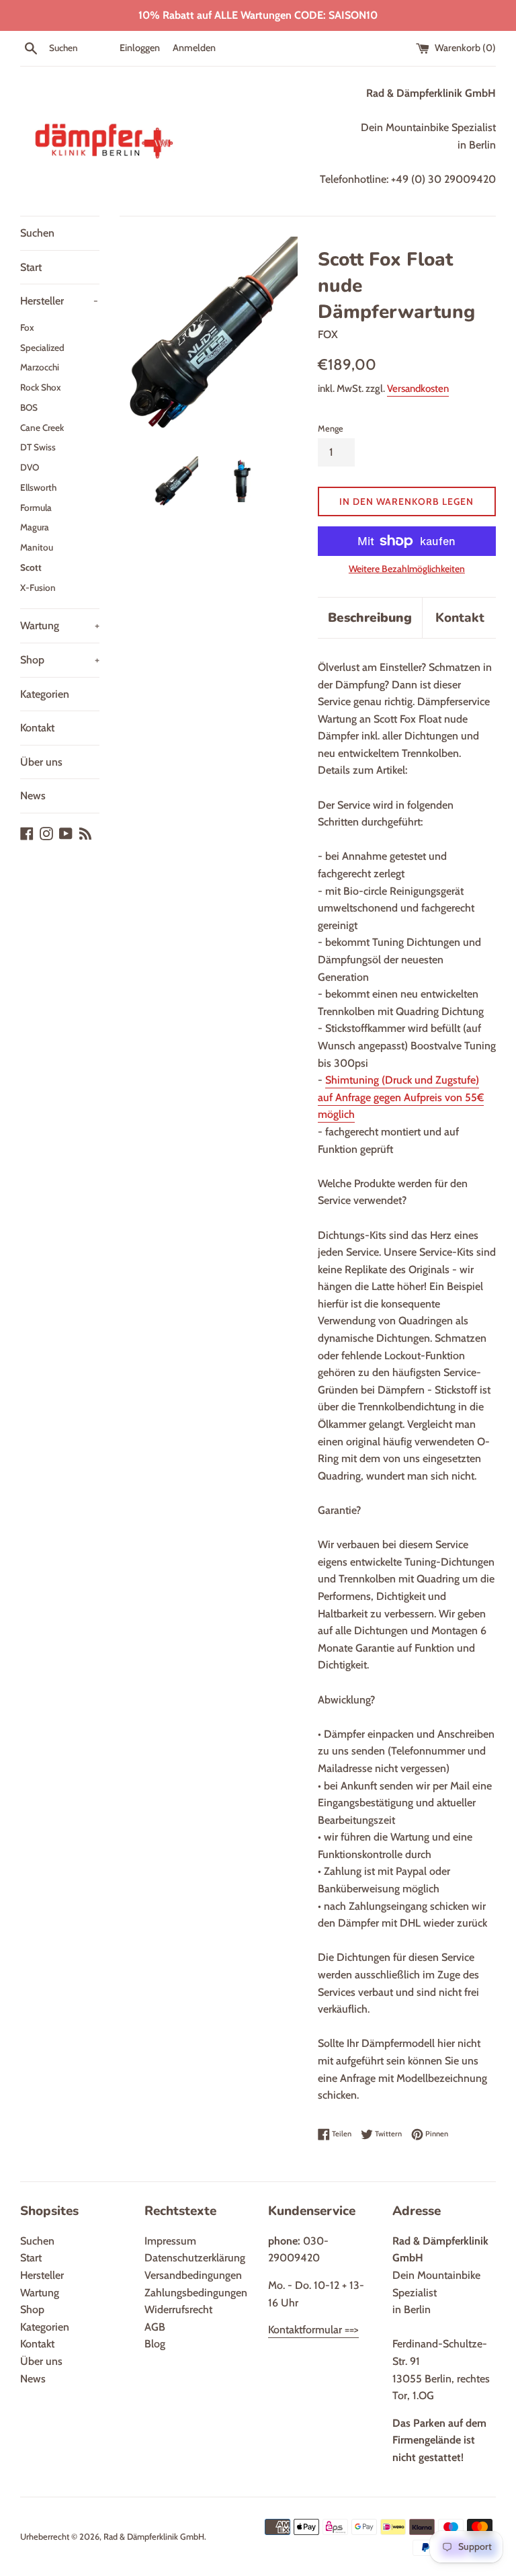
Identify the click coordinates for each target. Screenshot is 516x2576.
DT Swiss (38, 447)
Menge (331, 429)
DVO (30, 467)
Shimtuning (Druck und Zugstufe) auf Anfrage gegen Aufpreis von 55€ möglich (401, 1097)
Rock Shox (41, 387)
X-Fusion (38, 588)
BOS (29, 407)
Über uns (41, 762)
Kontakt (37, 728)
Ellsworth (38, 487)
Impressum (170, 2241)
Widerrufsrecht (178, 2309)
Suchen (37, 233)
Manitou (37, 547)
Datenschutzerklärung (195, 2258)
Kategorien (45, 694)
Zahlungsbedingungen (196, 2293)
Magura (35, 527)
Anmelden (194, 48)
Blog (155, 2344)
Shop (60, 660)
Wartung (60, 626)
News (33, 796)
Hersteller (59, 301)
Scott (31, 567)
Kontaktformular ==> (313, 2330)
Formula (36, 508)
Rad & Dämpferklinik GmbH (154, 2537)
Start (31, 267)
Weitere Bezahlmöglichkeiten (407, 569)
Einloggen (140, 48)
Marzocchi (40, 367)
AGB (155, 2327)
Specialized (42, 348)
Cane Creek (42, 428)
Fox (27, 327)
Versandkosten (418, 389)
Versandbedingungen (193, 2275)
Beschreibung (370, 618)
